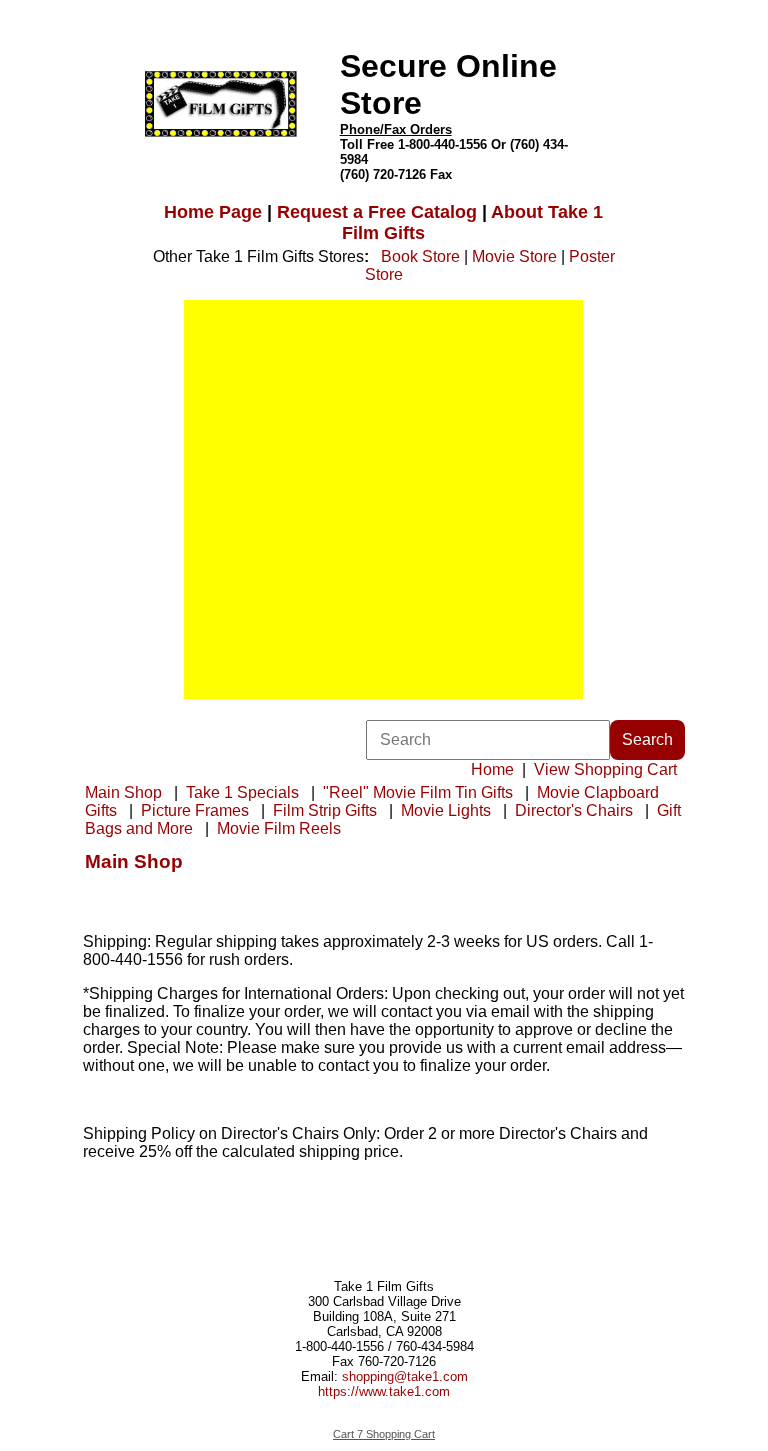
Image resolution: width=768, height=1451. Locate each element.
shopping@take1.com (405, 1376)
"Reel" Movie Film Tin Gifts (418, 792)
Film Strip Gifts (325, 810)
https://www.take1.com (384, 1391)
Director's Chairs (574, 810)
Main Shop (123, 792)
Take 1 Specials (242, 792)
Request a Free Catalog (377, 212)
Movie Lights (446, 810)
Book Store (420, 256)
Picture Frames (195, 810)
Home (492, 769)
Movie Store (514, 256)
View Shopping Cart (605, 769)
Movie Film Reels (279, 828)
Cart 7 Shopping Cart (384, 1434)
